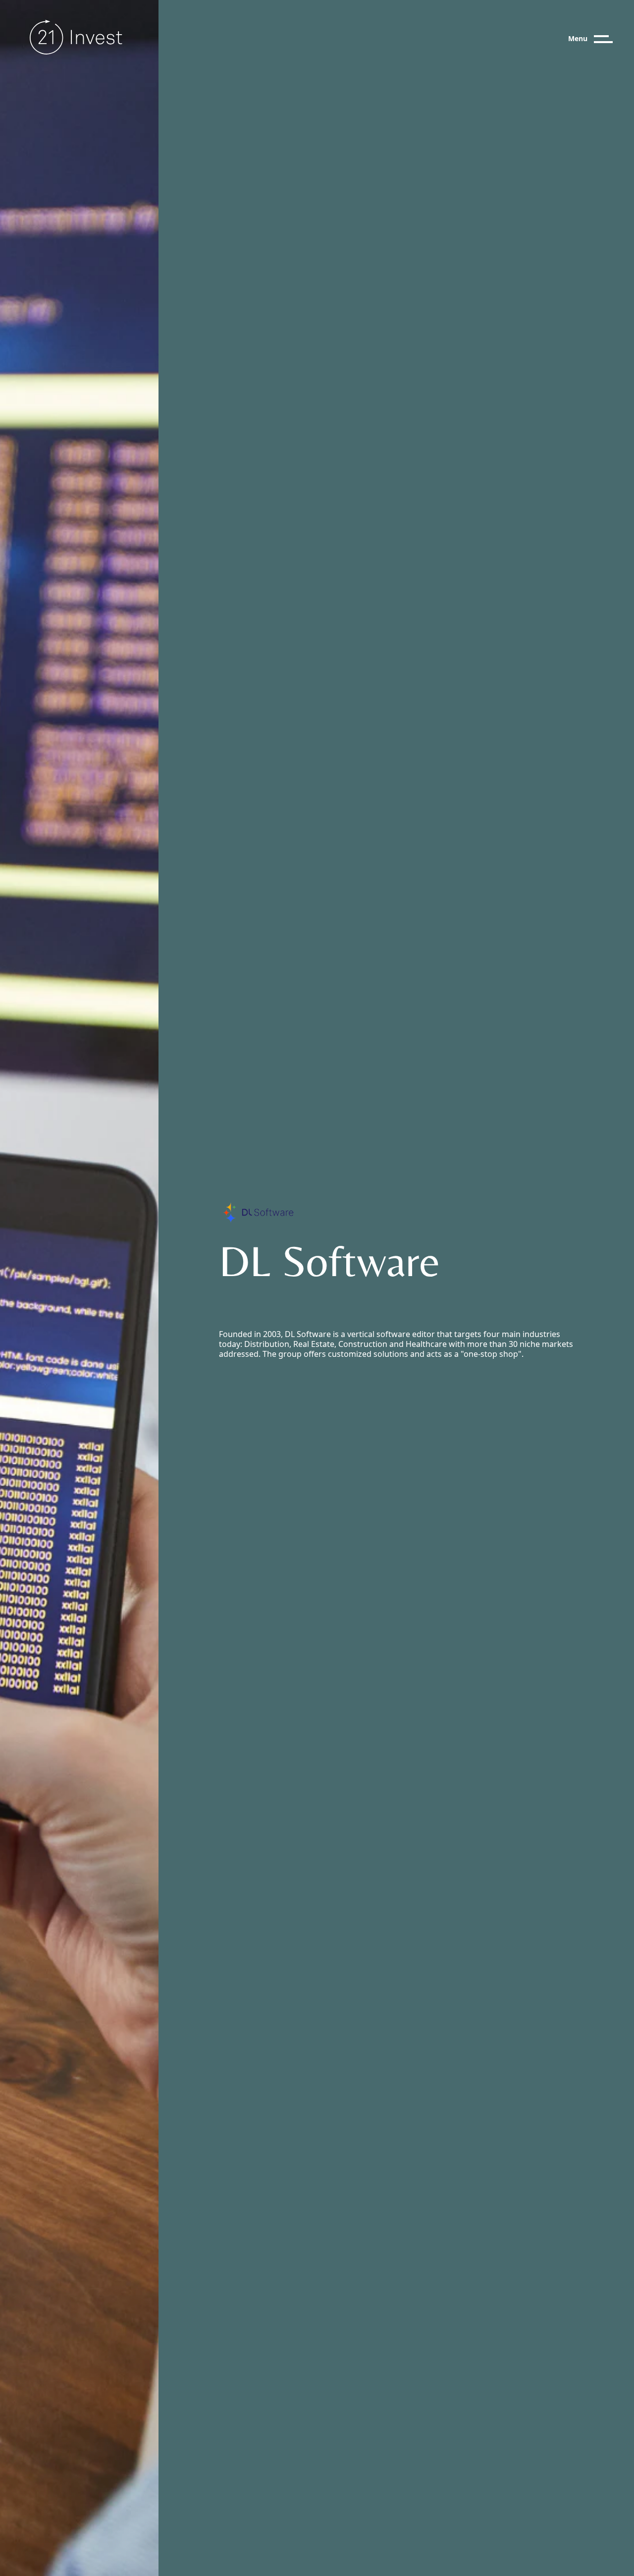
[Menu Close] (612, 39)
